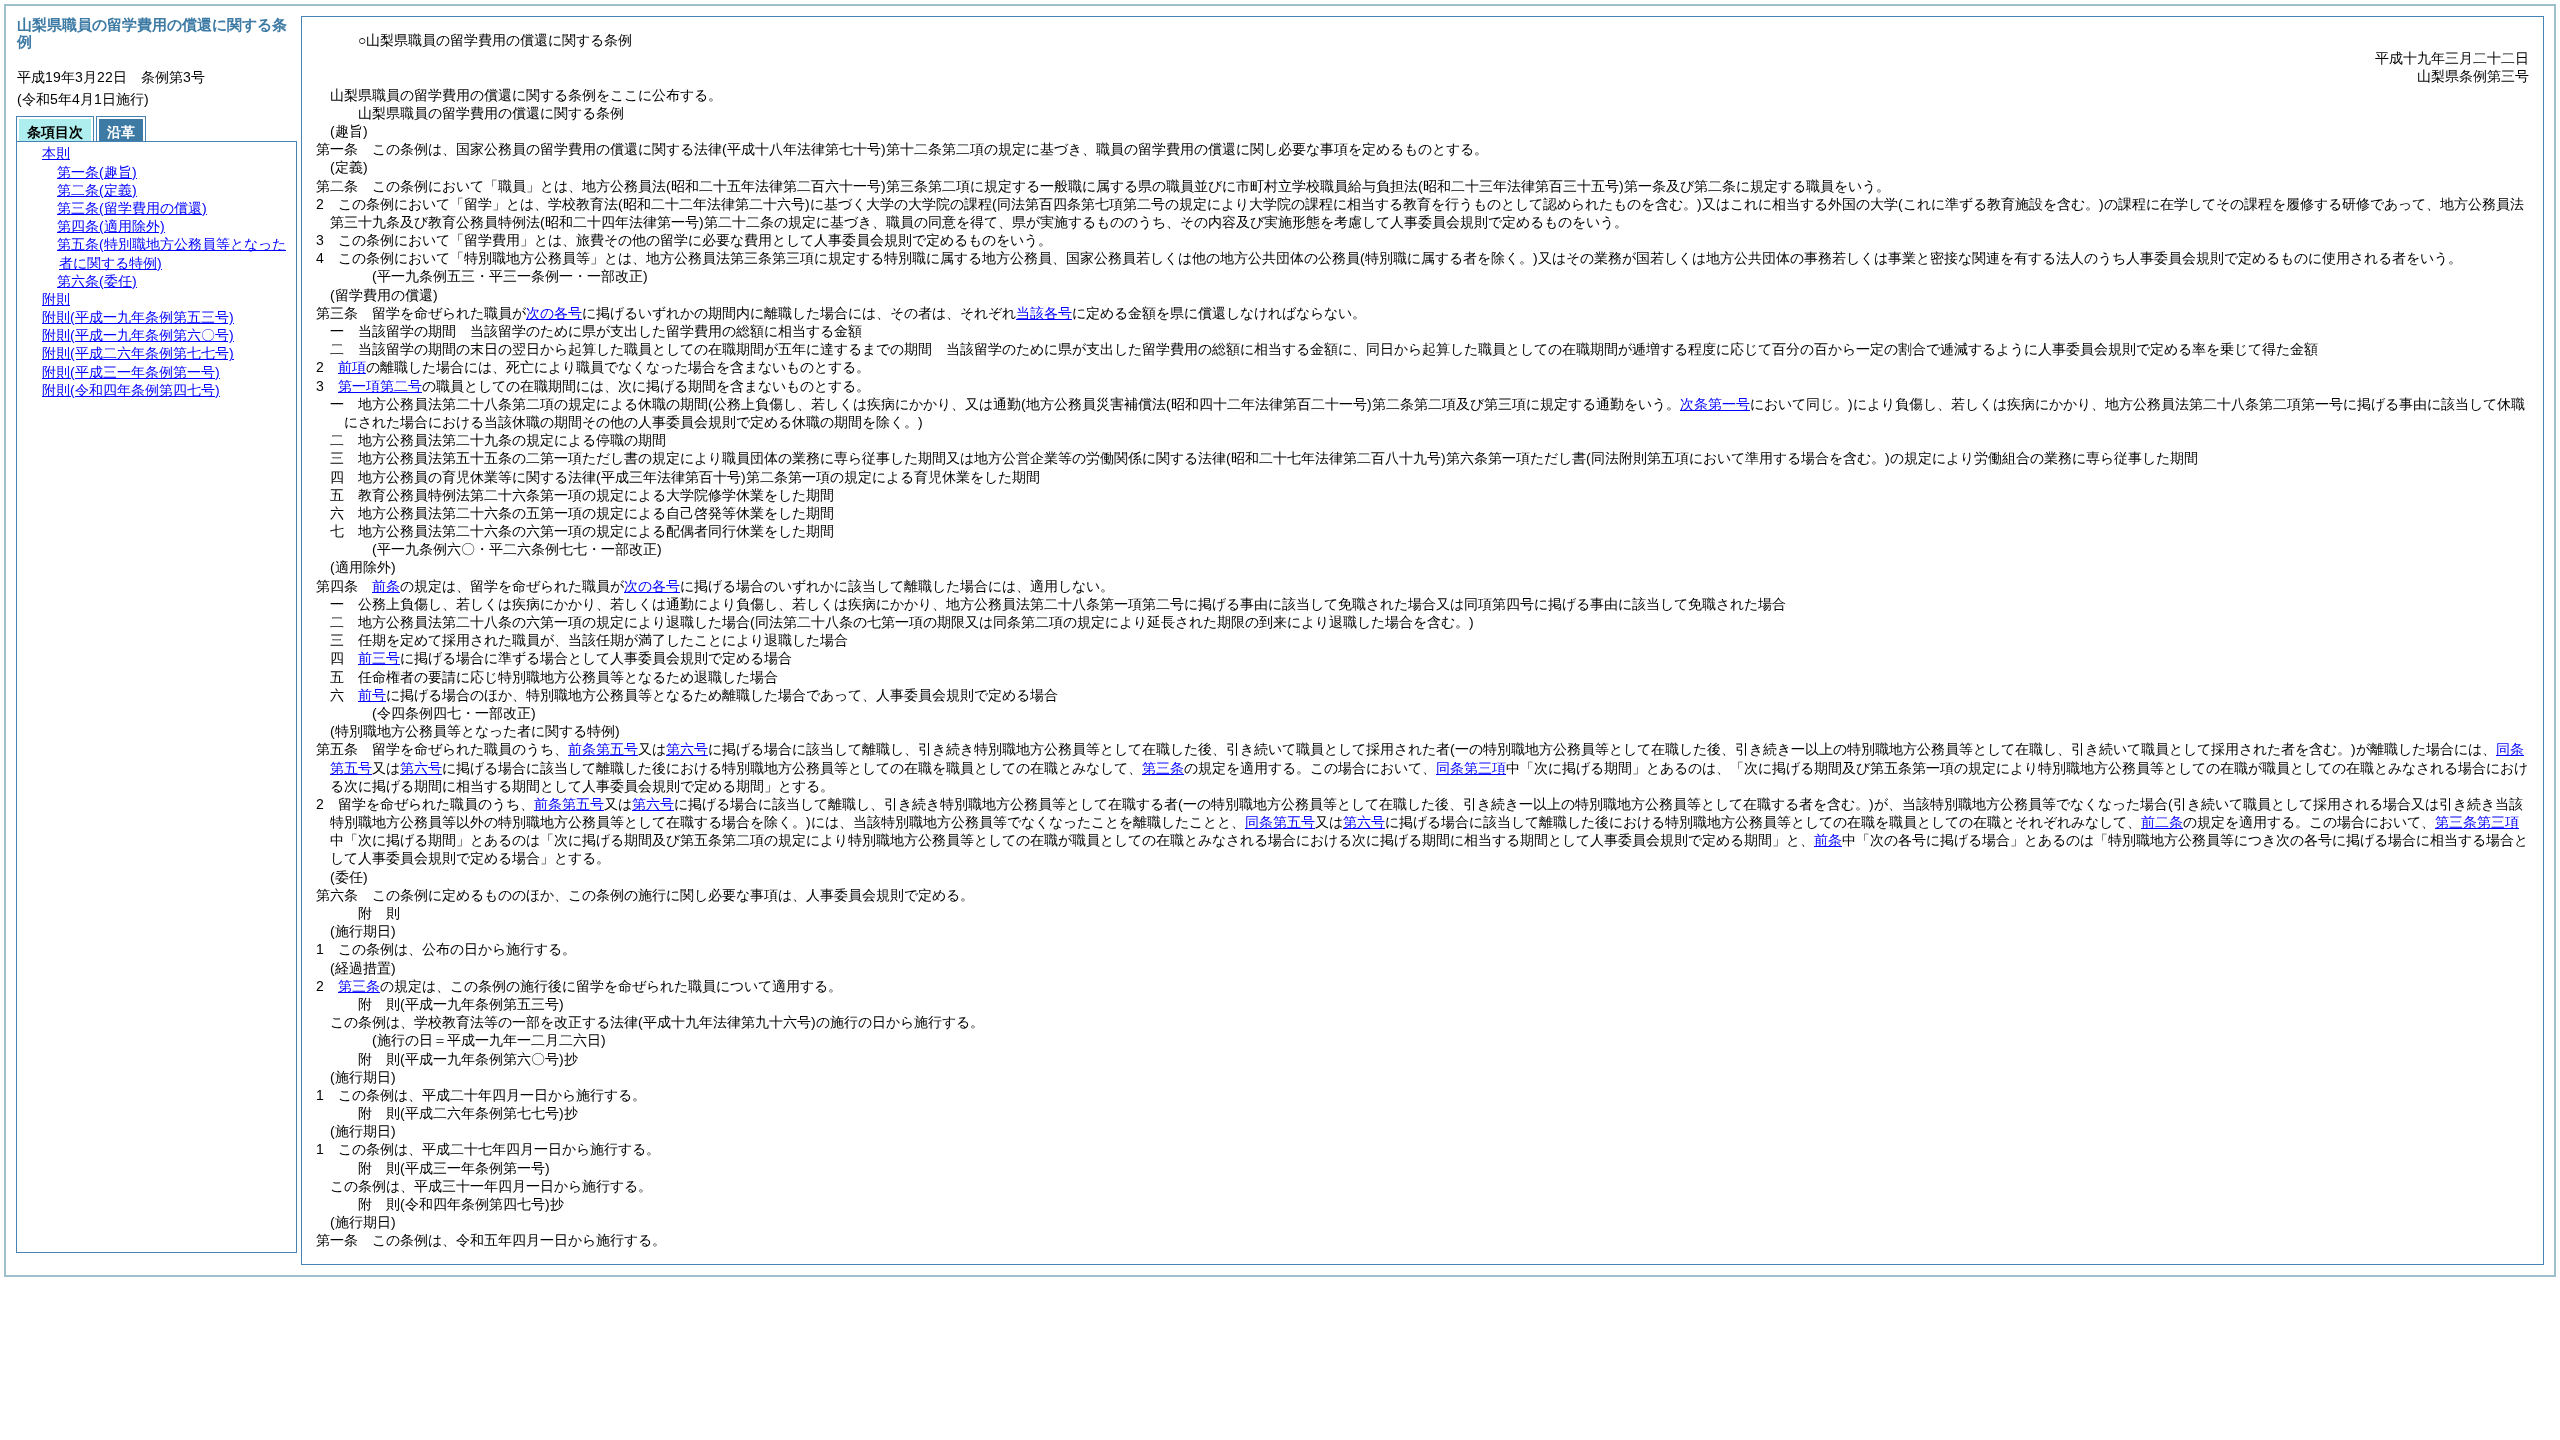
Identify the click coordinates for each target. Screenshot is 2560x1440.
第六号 (687, 749)
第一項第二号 (380, 386)
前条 (386, 586)
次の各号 (554, 313)
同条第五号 (1280, 822)
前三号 (379, 658)
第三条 (1163, 768)
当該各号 (1044, 313)
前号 (372, 695)
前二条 (2162, 822)
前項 (352, 367)
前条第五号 (603, 749)
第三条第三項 (2477, 822)
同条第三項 (1471, 768)
